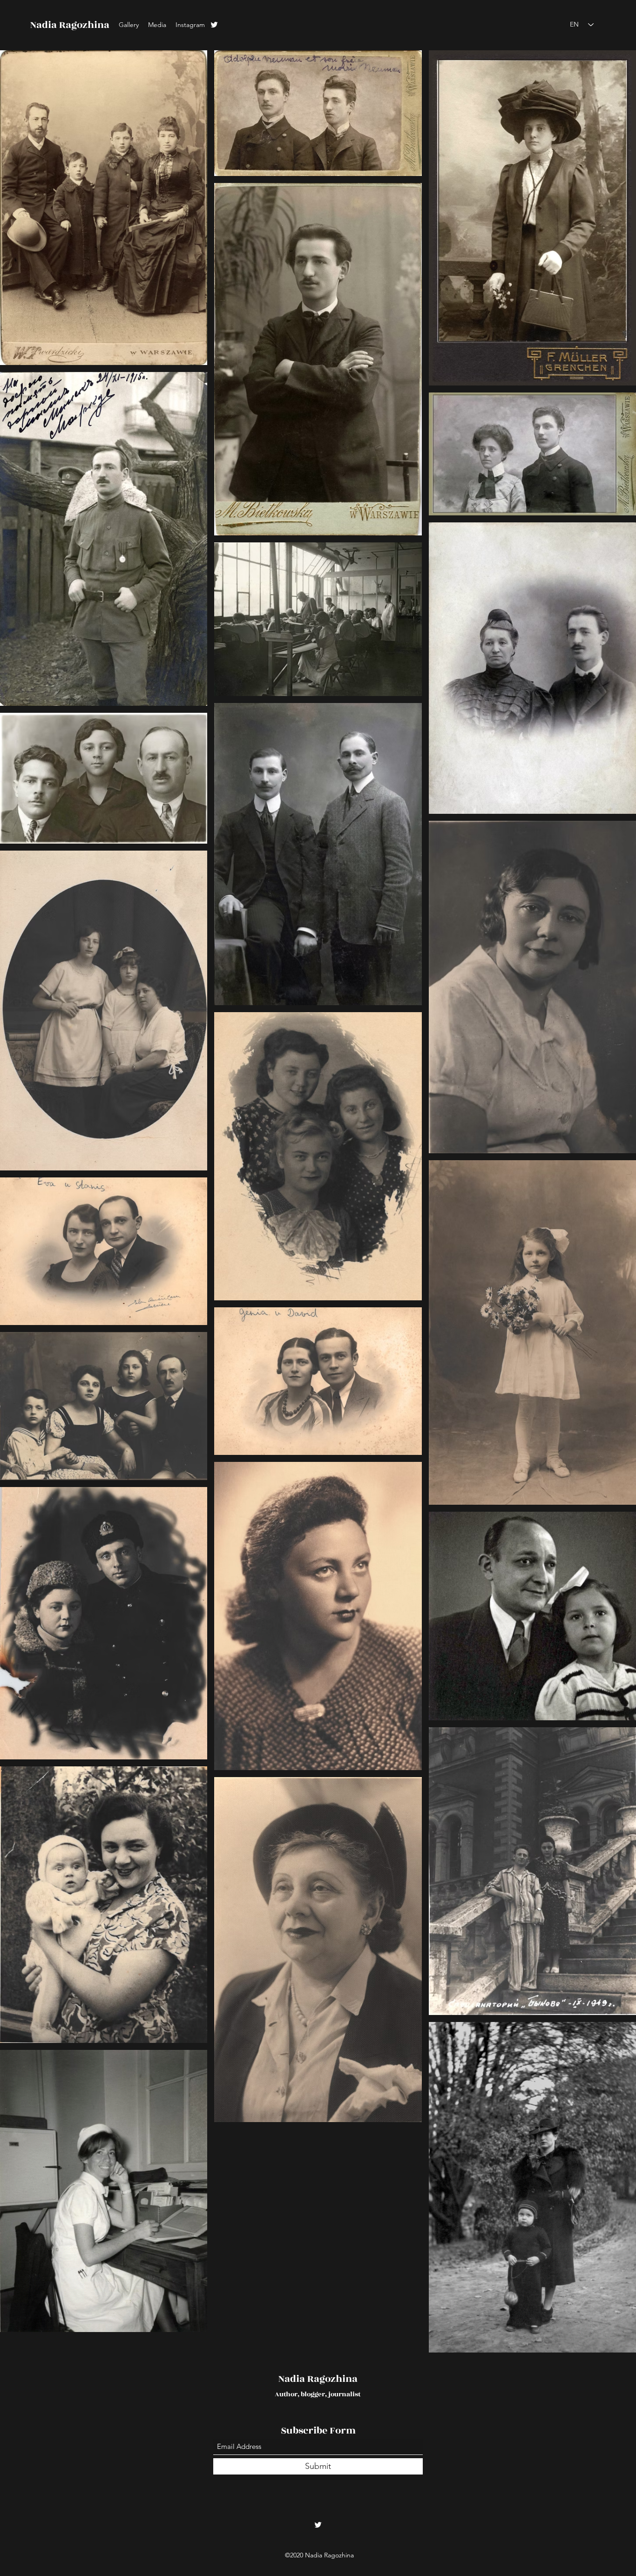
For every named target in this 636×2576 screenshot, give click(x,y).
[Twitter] (214, 25)
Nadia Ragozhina (70, 25)
